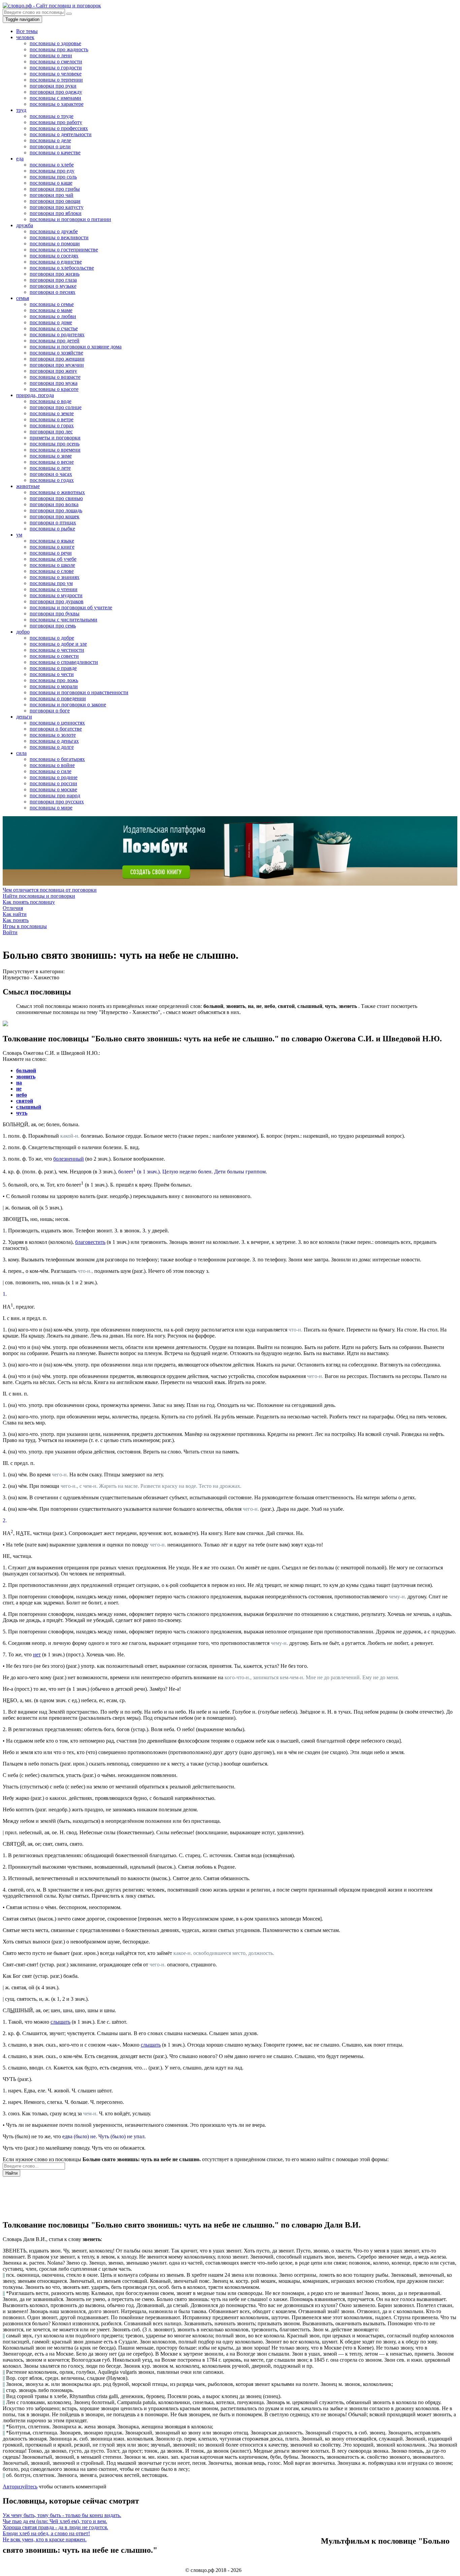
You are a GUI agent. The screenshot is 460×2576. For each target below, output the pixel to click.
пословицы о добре (52, 638)
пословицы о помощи (55, 243)
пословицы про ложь (54, 680)
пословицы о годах (52, 480)
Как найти (15, 914)
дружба (25, 225)
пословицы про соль (53, 177)
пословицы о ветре (52, 419)
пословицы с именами (55, 98)
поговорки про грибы (55, 189)
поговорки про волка (54, 504)
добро (23, 632)
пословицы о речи (51, 553)
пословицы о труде (52, 116)
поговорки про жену (53, 371)
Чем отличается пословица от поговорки (50, 890)
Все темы (27, 31)
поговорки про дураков (57, 601)
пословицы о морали (54, 686)
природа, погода (35, 395)
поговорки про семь (53, 626)
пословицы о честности (57, 650)
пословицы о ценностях (57, 723)
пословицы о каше (51, 183)
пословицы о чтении (54, 589)
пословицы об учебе (53, 559)
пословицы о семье (52, 304)
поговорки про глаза (53, 280)
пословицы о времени (55, 450)
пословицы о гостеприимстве (64, 250)
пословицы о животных (57, 492)
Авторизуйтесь (20, 2487)
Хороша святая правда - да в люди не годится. (55, 2527)
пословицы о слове (52, 571)
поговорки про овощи (55, 201)
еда (20, 159)
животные (28, 486)
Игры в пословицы (25, 926)
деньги (24, 717)
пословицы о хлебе (52, 165)
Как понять (16, 920)
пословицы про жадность (59, 49)
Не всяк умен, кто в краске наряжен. (45, 2539)
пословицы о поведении (58, 698)
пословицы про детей (55, 341)
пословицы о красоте (54, 389)
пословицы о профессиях (59, 128)
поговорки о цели (50, 146)
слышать (60, 2022)
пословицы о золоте (53, 735)
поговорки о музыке (53, 286)
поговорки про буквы (55, 614)
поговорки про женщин (57, 359)
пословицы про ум (51, 583)
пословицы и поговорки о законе (68, 704)
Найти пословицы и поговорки (39, 896)
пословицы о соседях (54, 256)
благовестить (90, 1242)
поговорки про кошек (55, 516)
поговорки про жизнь (55, 274)
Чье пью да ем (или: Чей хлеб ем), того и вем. (55, 2521)
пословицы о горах (52, 425)
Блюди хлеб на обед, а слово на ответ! (46, 2533)
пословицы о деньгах (54, 741)
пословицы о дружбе (54, 231)
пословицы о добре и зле (58, 644)
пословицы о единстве (56, 262)
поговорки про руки (53, 86)
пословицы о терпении (56, 80)
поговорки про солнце (56, 407)
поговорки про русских (57, 802)
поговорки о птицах (53, 523)
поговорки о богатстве (56, 729)
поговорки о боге (50, 711)
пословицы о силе (51, 771)
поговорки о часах (51, 474)
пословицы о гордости (56, 68)
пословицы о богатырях (57, 759)
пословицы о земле (52, 413)
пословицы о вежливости (59, 237)
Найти (11, 2173)
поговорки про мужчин (57, 365)
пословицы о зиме (51, 456)
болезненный (69, 1159)
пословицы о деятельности (61, 134)
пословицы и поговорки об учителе (71, 607)
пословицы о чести (52, 674)
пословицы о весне (52, 462)
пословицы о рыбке (52, 529)
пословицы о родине (54, 777)
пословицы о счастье (54, 328)
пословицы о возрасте (55, 377)
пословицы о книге (52, 547)
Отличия (13, 908)
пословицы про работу (56, 122)
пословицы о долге (52, 747)
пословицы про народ (55, 795)
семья (23, 298)
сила (21, 753)
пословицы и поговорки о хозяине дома (76, 347)
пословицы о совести (54, 656)
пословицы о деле (50, 140)
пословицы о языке (52, 541)
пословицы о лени (51, 55)
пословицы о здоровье (55, 43)
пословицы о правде (53, 668)
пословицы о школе (52, 565)
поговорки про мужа (54, 383)
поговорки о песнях (53, 292)
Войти (10, 932)
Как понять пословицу (29, 902)
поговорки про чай (52, 195)
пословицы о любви (53, 316)
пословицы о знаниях (55, 577)
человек (25, 37)
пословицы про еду (52, 171)
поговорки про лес (51, 432)
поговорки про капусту (57, 207)
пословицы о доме (51, 322)
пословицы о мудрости (56, 595)
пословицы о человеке (56, 74)
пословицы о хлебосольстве (62, 268)
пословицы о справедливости (64, 662)
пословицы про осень (55, 444)
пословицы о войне (52, 765)
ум (19, 535)
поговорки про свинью (56, 498)
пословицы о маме (51, 310)
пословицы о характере (57, 104)
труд (21, 110)
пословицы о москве (53, 789)
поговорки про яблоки (56, 213)
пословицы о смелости (56, 62)
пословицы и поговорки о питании (70, 219)
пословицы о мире (51, 808)
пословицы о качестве (55, 152)
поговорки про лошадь (56, 510)
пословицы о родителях (57, 334)
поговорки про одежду (56, 92)
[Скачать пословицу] (5, 1024)
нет (37, 1654)
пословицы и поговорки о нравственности (79, 692)
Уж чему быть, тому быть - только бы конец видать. (62, 2515)
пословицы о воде (51, 401)
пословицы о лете (50, 468)
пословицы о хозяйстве (56, 353)
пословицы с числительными (63, 620)
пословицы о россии (53, 783)
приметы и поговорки (55, 438)
